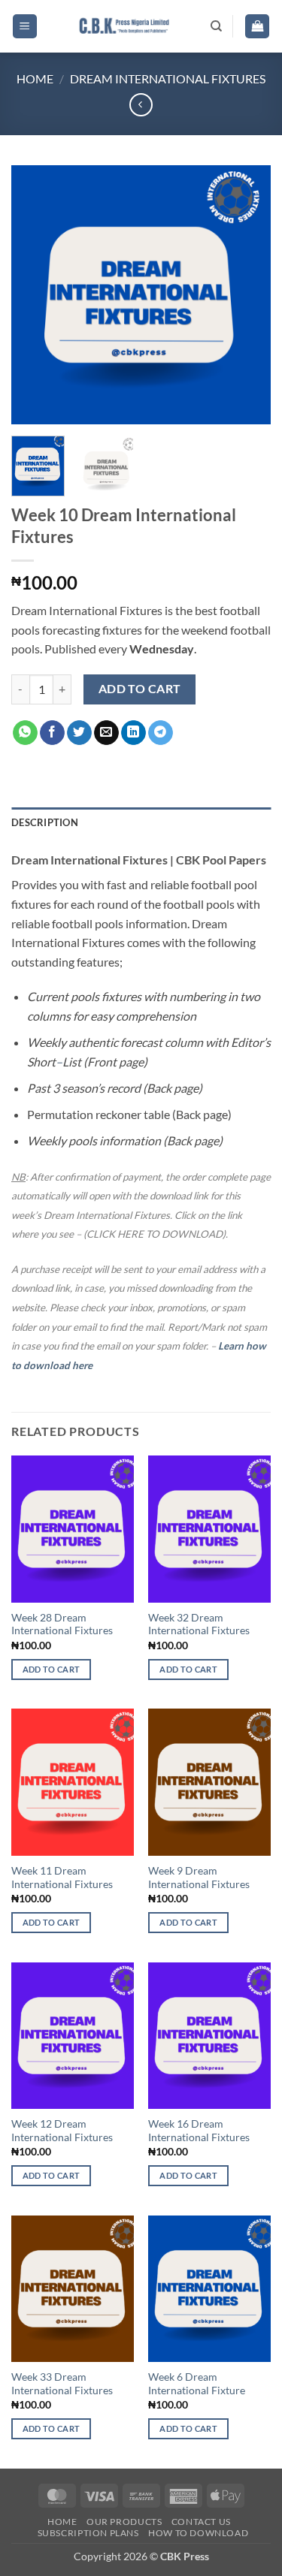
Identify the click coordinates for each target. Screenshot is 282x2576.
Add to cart (140, 689)
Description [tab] (45, 822)
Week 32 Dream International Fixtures (199, 1624)
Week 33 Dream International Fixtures (62, 2384)
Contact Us (201, 2522)
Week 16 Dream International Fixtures (199, 2131)
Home (35, 78)
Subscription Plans (88, 2533)
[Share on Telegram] (161, 733)
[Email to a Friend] (106, 733)
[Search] (216, 26)
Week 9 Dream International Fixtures (199, 1878)
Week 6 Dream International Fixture (197, 2384)
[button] (25, 27)
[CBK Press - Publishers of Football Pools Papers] (124, 26)
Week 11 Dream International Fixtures (62, 1878)
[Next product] (141, 105)
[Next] (247, 295)
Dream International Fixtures (168, 78)
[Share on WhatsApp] (25, 733)
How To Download (198, 2533)
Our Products (124, 2522)
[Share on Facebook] (52, 733)
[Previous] (35, 295)
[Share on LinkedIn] (133, 733)
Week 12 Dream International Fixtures (62, 2131)
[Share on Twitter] (79, 733)
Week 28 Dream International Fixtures (62, 1624)
